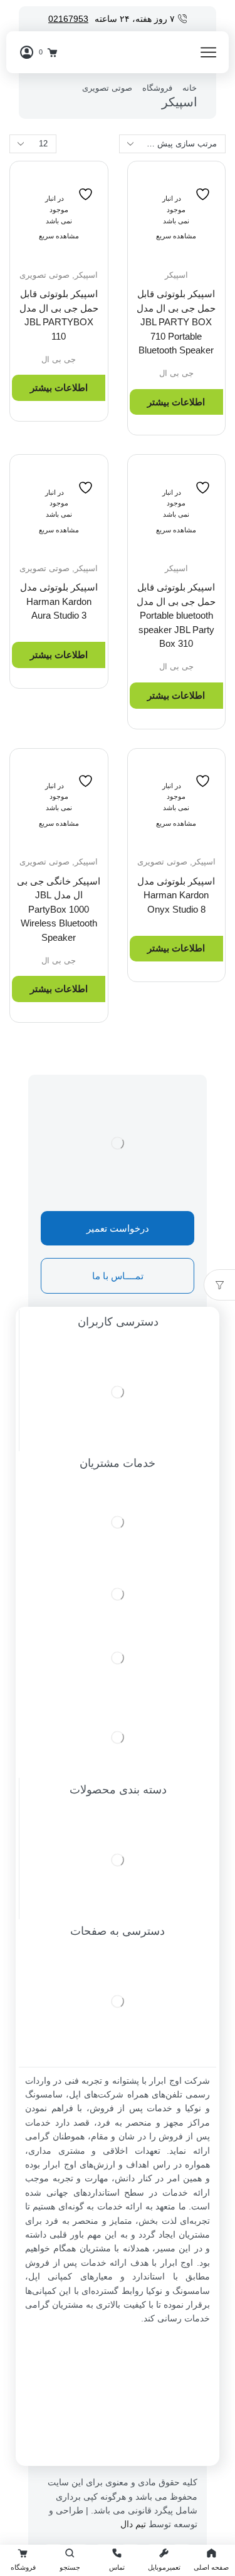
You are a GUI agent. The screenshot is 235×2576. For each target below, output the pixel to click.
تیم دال (133, 2524)
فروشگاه (157, 88)
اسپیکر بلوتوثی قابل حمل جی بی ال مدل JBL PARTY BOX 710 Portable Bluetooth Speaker (176, 322)
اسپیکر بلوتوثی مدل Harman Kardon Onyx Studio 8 (176, 895)
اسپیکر (176, 275)
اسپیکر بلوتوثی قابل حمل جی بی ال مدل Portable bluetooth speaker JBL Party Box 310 (176, 615)
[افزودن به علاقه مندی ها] (204, 187)
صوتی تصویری (107, 88)
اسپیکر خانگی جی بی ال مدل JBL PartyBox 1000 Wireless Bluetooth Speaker (59, 909)
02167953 (68, 19)
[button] (118, 1228)
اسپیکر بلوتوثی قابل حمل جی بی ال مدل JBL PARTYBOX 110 (59, 315)
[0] (56, 53)
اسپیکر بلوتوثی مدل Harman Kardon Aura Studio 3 (59, 601)
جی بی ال (176, 373)
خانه (190, 88)
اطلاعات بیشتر (176, 402)
